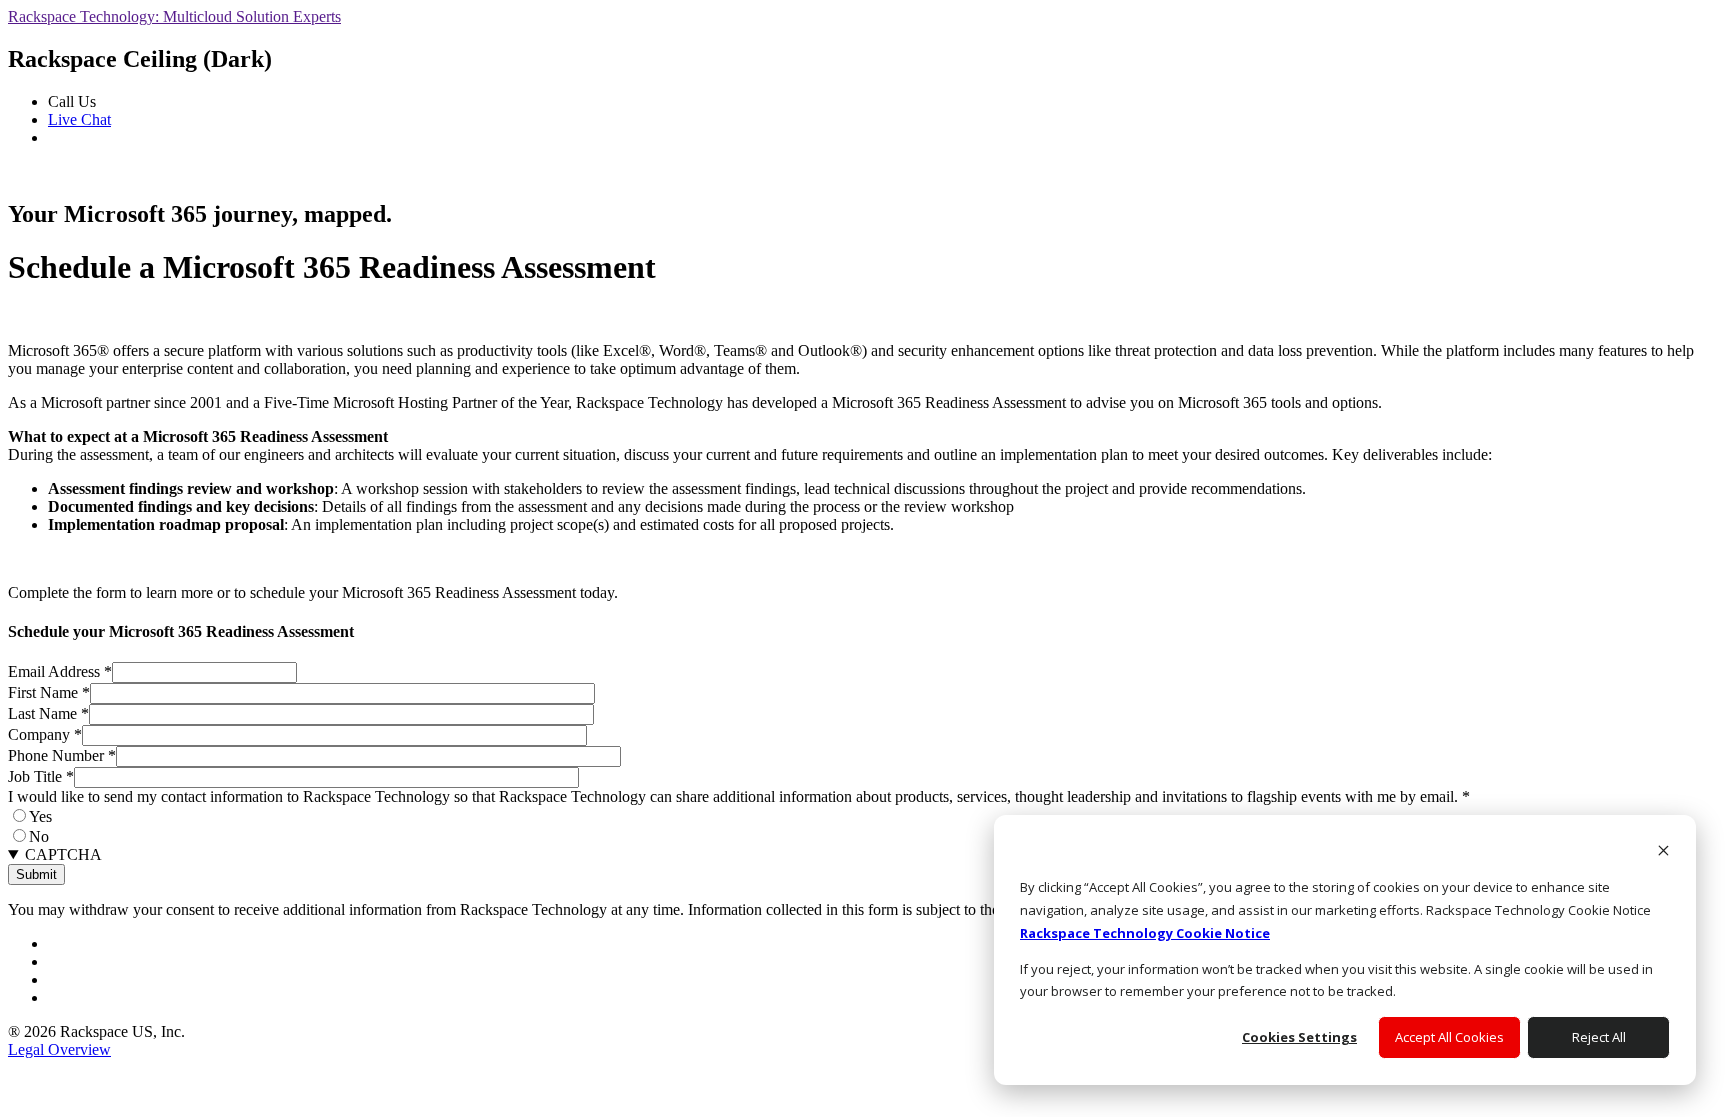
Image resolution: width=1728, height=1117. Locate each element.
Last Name (48, 713)
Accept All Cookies (1449, 1037)
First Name (49, 692)
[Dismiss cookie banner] (1663, 852)
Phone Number (62, 755)
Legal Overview (59, 1049)
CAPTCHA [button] (63, 854)
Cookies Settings (1299, 1037)
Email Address (60, 671)
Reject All (1599, 1037)
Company (45, 734)
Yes (40, 816)
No (39, 836)
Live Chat (79, 119)
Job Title (41, 776)
